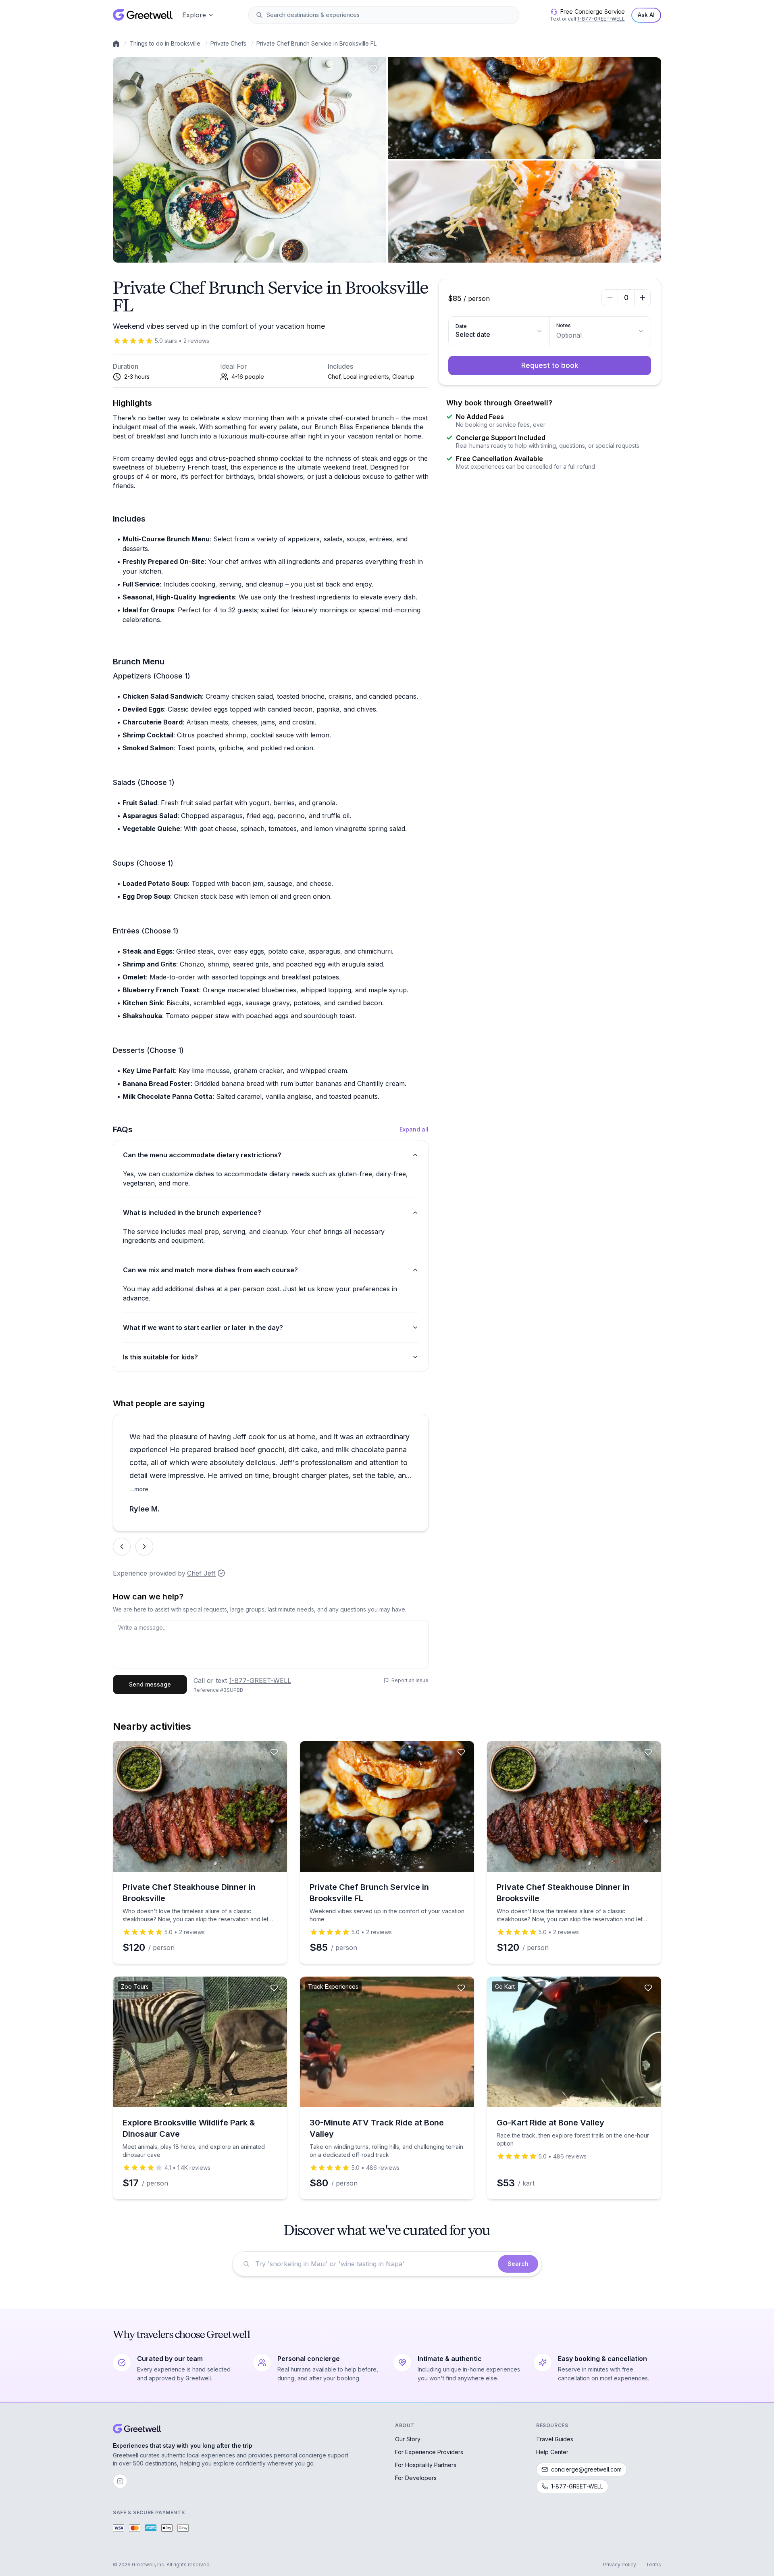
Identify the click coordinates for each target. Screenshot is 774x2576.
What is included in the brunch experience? (192, 1213)
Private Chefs (228, 43)
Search (518, 2264)
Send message (150, 1684)
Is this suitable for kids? (160, 1357)
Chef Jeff (201, 1573)
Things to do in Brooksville (165, 43)
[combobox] (389, 15)
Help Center (552, 2452)
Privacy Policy (620, 2565)
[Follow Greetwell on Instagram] (120, 2481)
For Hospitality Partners (426, 2465)
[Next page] (144, 1547)
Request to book (550, 365)
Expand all (414, 1129)
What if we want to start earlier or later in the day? (203, 1328)
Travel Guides (555, 2439)
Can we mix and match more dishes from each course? (210, 1270)
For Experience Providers (429, 2452)
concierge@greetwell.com (586, 2469)
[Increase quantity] (642, 298)
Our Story (408, 2439)
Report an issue (410, 1680)
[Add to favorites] (373, 69)
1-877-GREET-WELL (601, 19)
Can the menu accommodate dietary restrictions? (202, 1155)
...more (139, 1489)
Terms (653, 2565)
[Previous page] (122, 1547)
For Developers (416, 2478)
